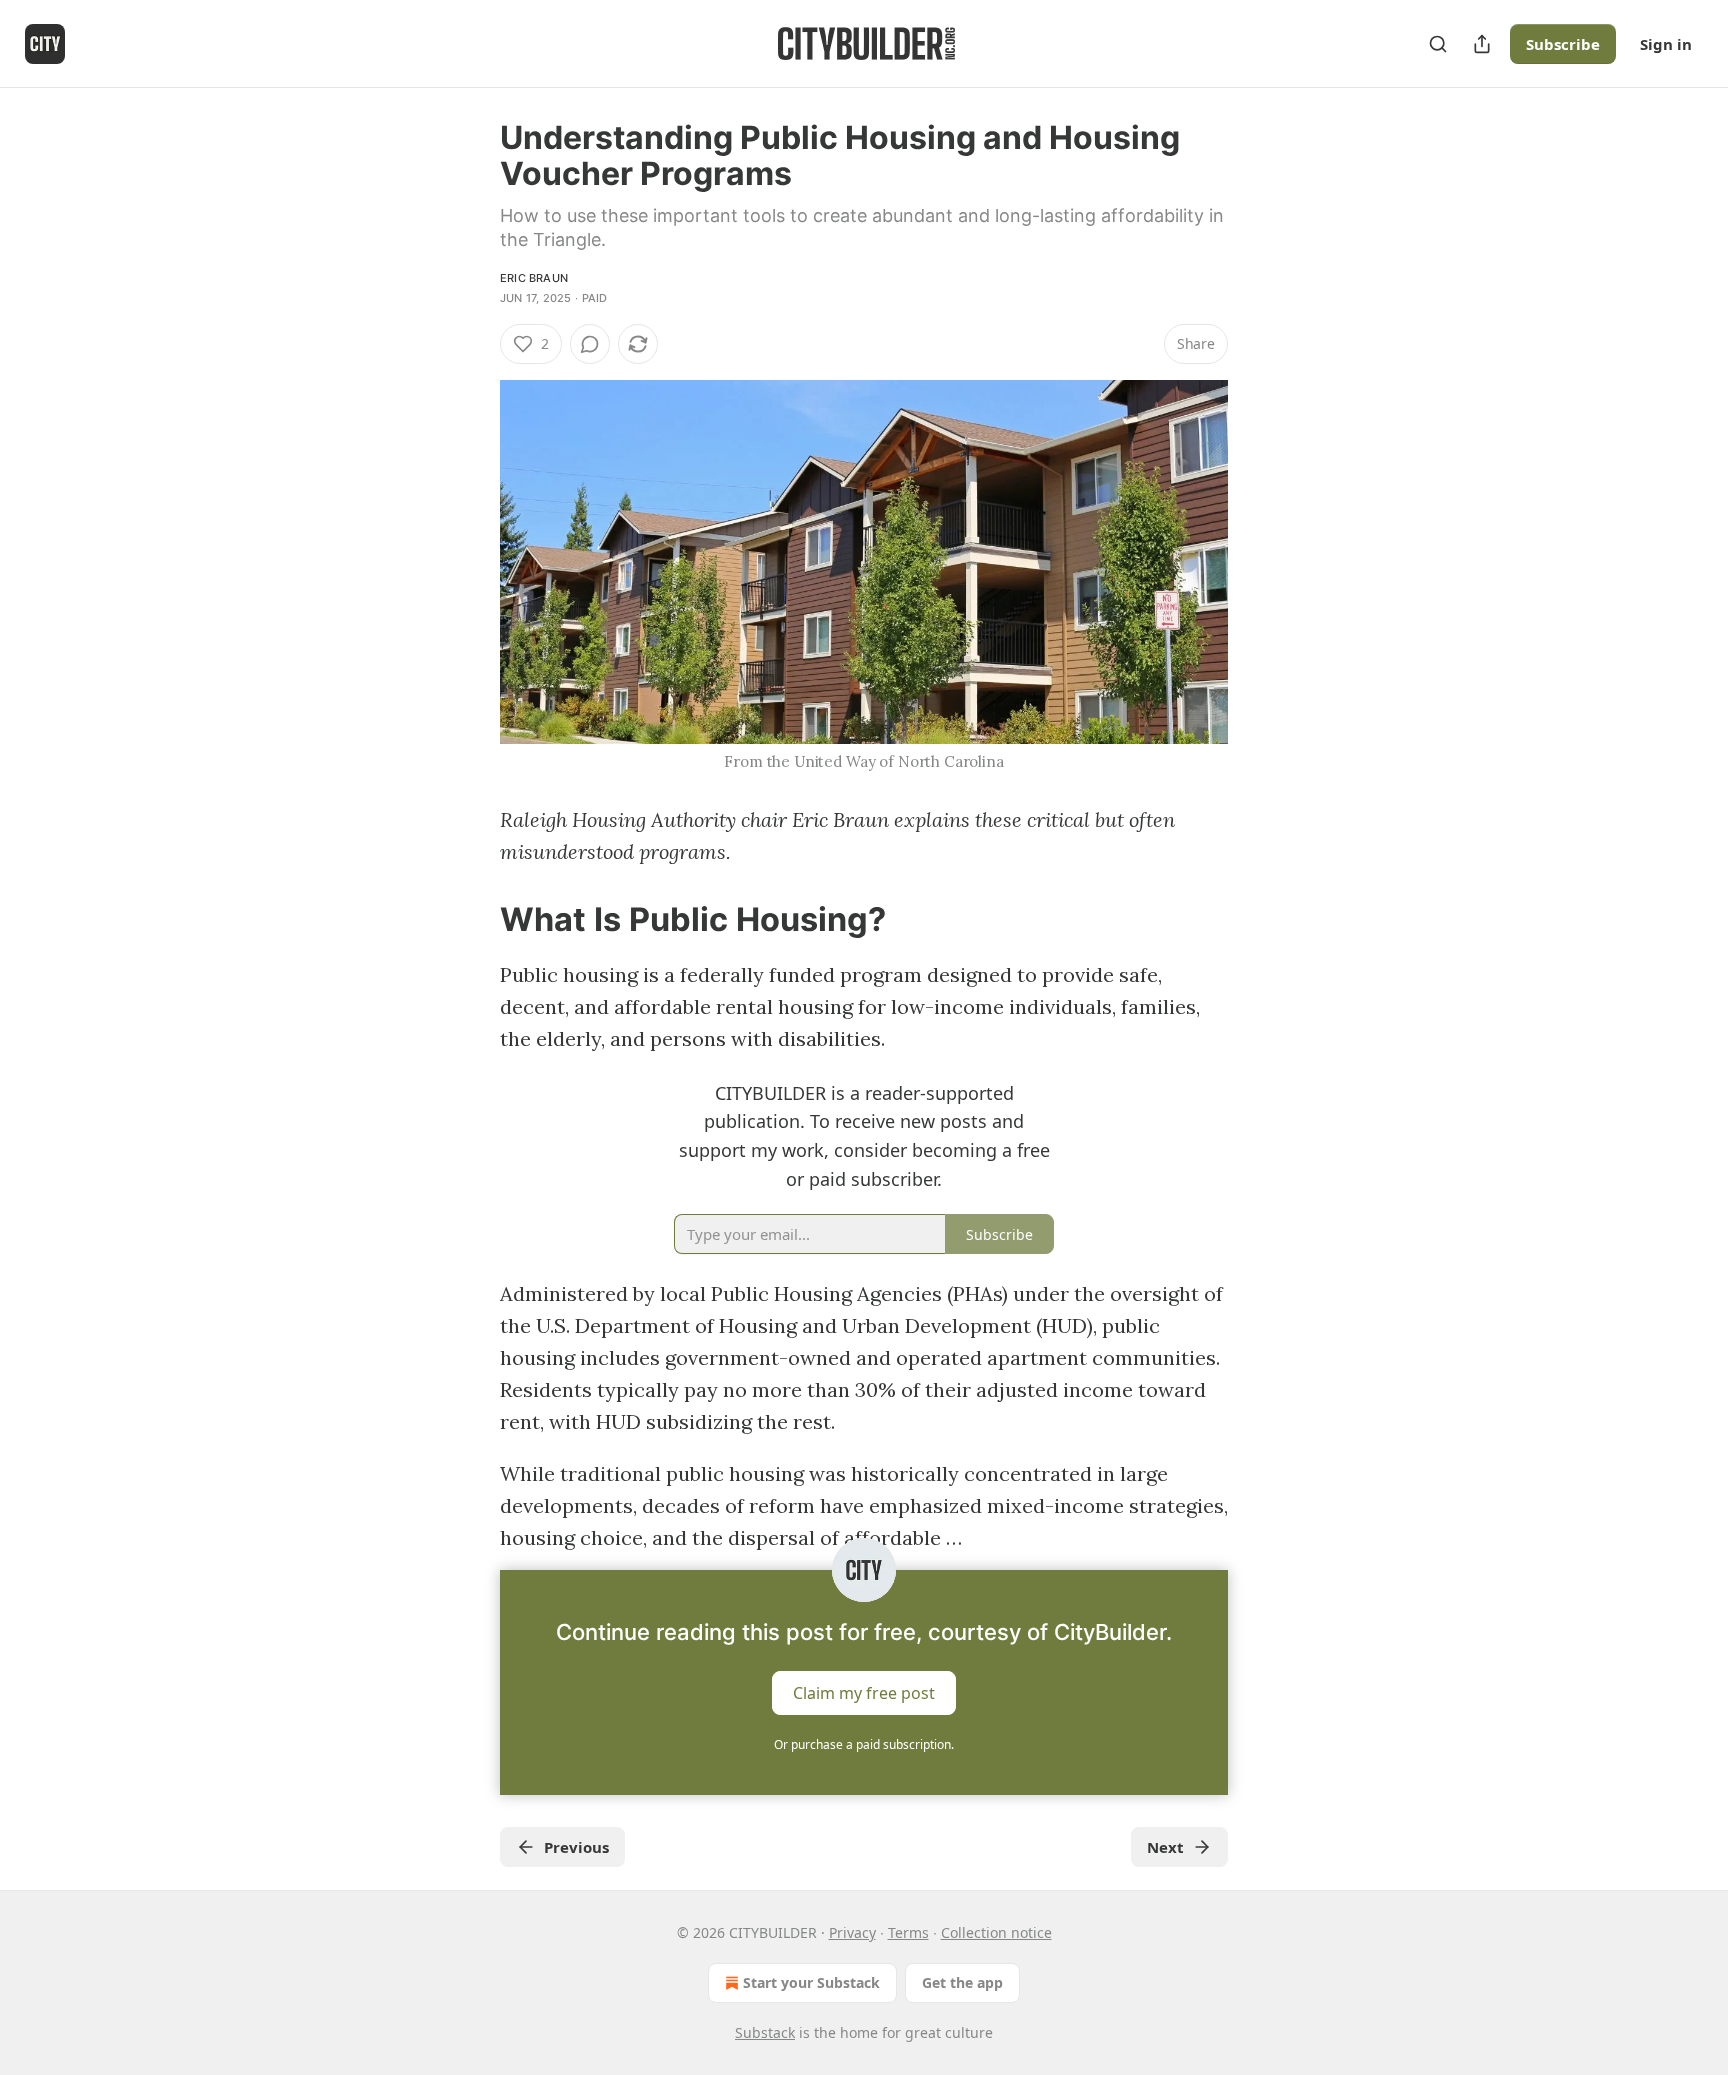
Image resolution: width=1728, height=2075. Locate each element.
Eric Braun (534, 278)
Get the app (962, 1982)
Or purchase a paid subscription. (864, 1744)
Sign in (1666, 44)
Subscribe (1563, 44)
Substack (765, 2032)
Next (1165, 1847)
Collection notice (996, 1932)
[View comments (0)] (590, 344)
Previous (576, 1847)
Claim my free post (864, 1693)
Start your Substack (811, 1982)
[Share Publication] (1482, 44)
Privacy (852, 1932)
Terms (908, 1932)
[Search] (1438, 44)
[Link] (472, 919)
